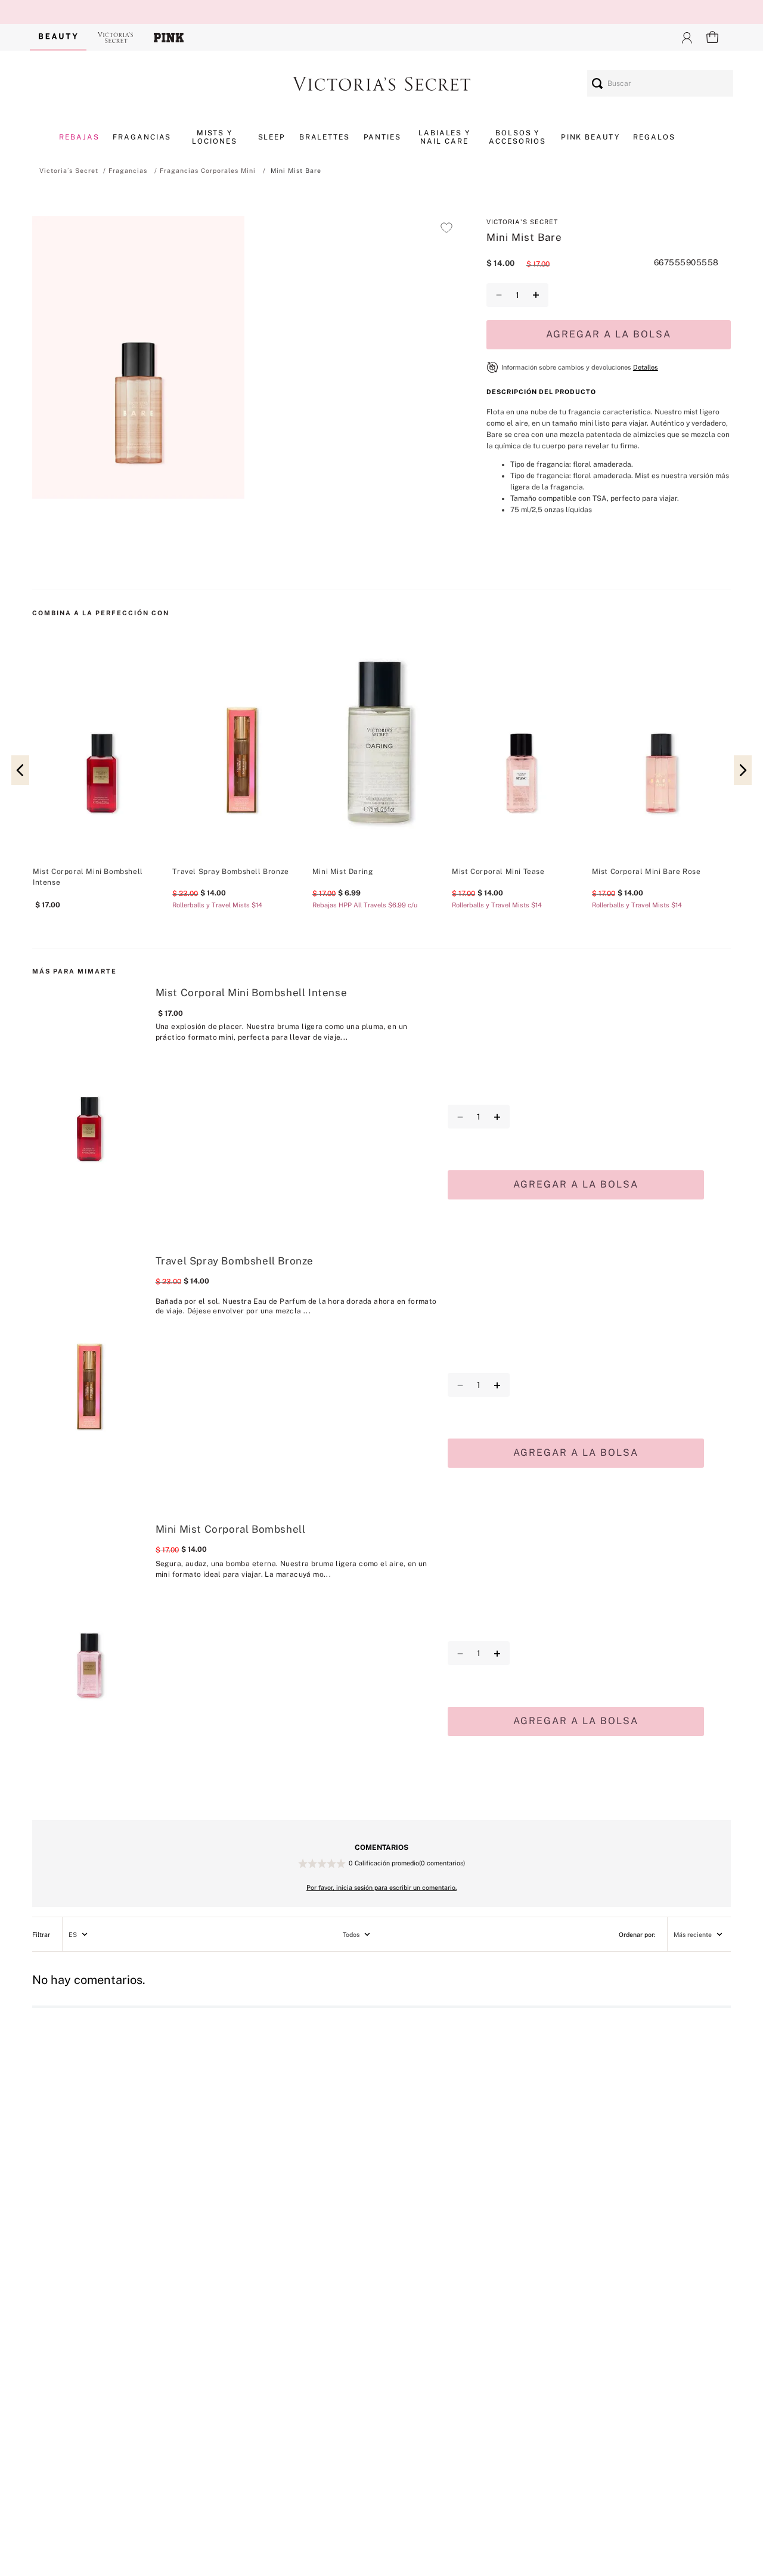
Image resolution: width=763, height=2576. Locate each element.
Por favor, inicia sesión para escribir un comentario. (381, 1887)
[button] (138, 359)
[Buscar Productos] (597, 83)
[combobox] (660, 83)
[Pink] (169, 37)
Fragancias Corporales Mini (208, 171)
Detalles (646, 367)
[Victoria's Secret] (116, 37)
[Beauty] (58, 37)
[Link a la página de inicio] (69, 171)
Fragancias (128, 171)
